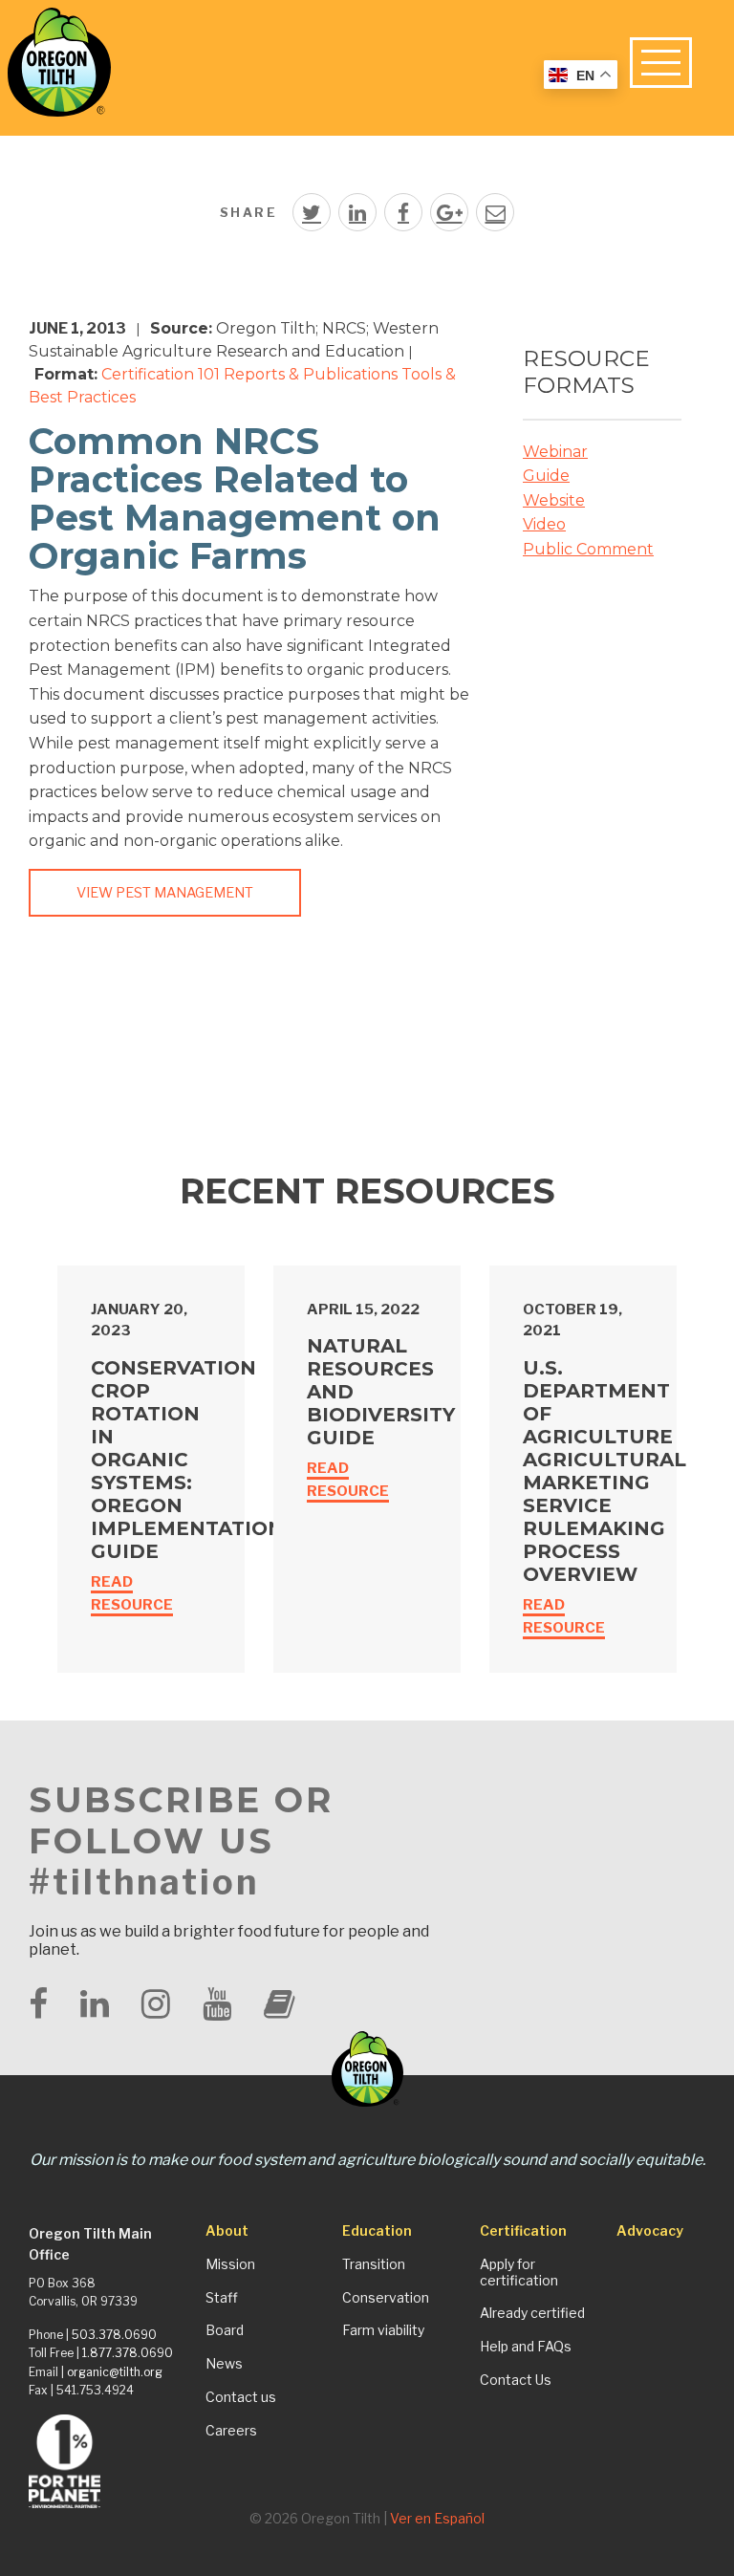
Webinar (555, 452)
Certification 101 (161, 374)
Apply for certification (519, 2273)
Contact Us (516, 2380)
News (224, 2364)
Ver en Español (437, 2518)
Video (544, 524)
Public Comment (588, 549)
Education (377, 2231)
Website (554, 500)
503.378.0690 (114, 2335)
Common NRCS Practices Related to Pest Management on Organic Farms (235, 498)
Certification (523, 2231)
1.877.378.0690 (128, 2353)
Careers (231, 2431)
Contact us (241, 2397)
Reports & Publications (311, 374)
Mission (230, 2264)
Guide (546, 476)
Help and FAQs (526, 2347)
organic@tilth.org (115, 2372)
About (227, 2231)
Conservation (386, 2298)
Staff (222, 2298)
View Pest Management (165, 893)
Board (225, 2330)
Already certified (532, 2313)
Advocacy (650, 2231)
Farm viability (383, 2330)
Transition (374, 2264)
